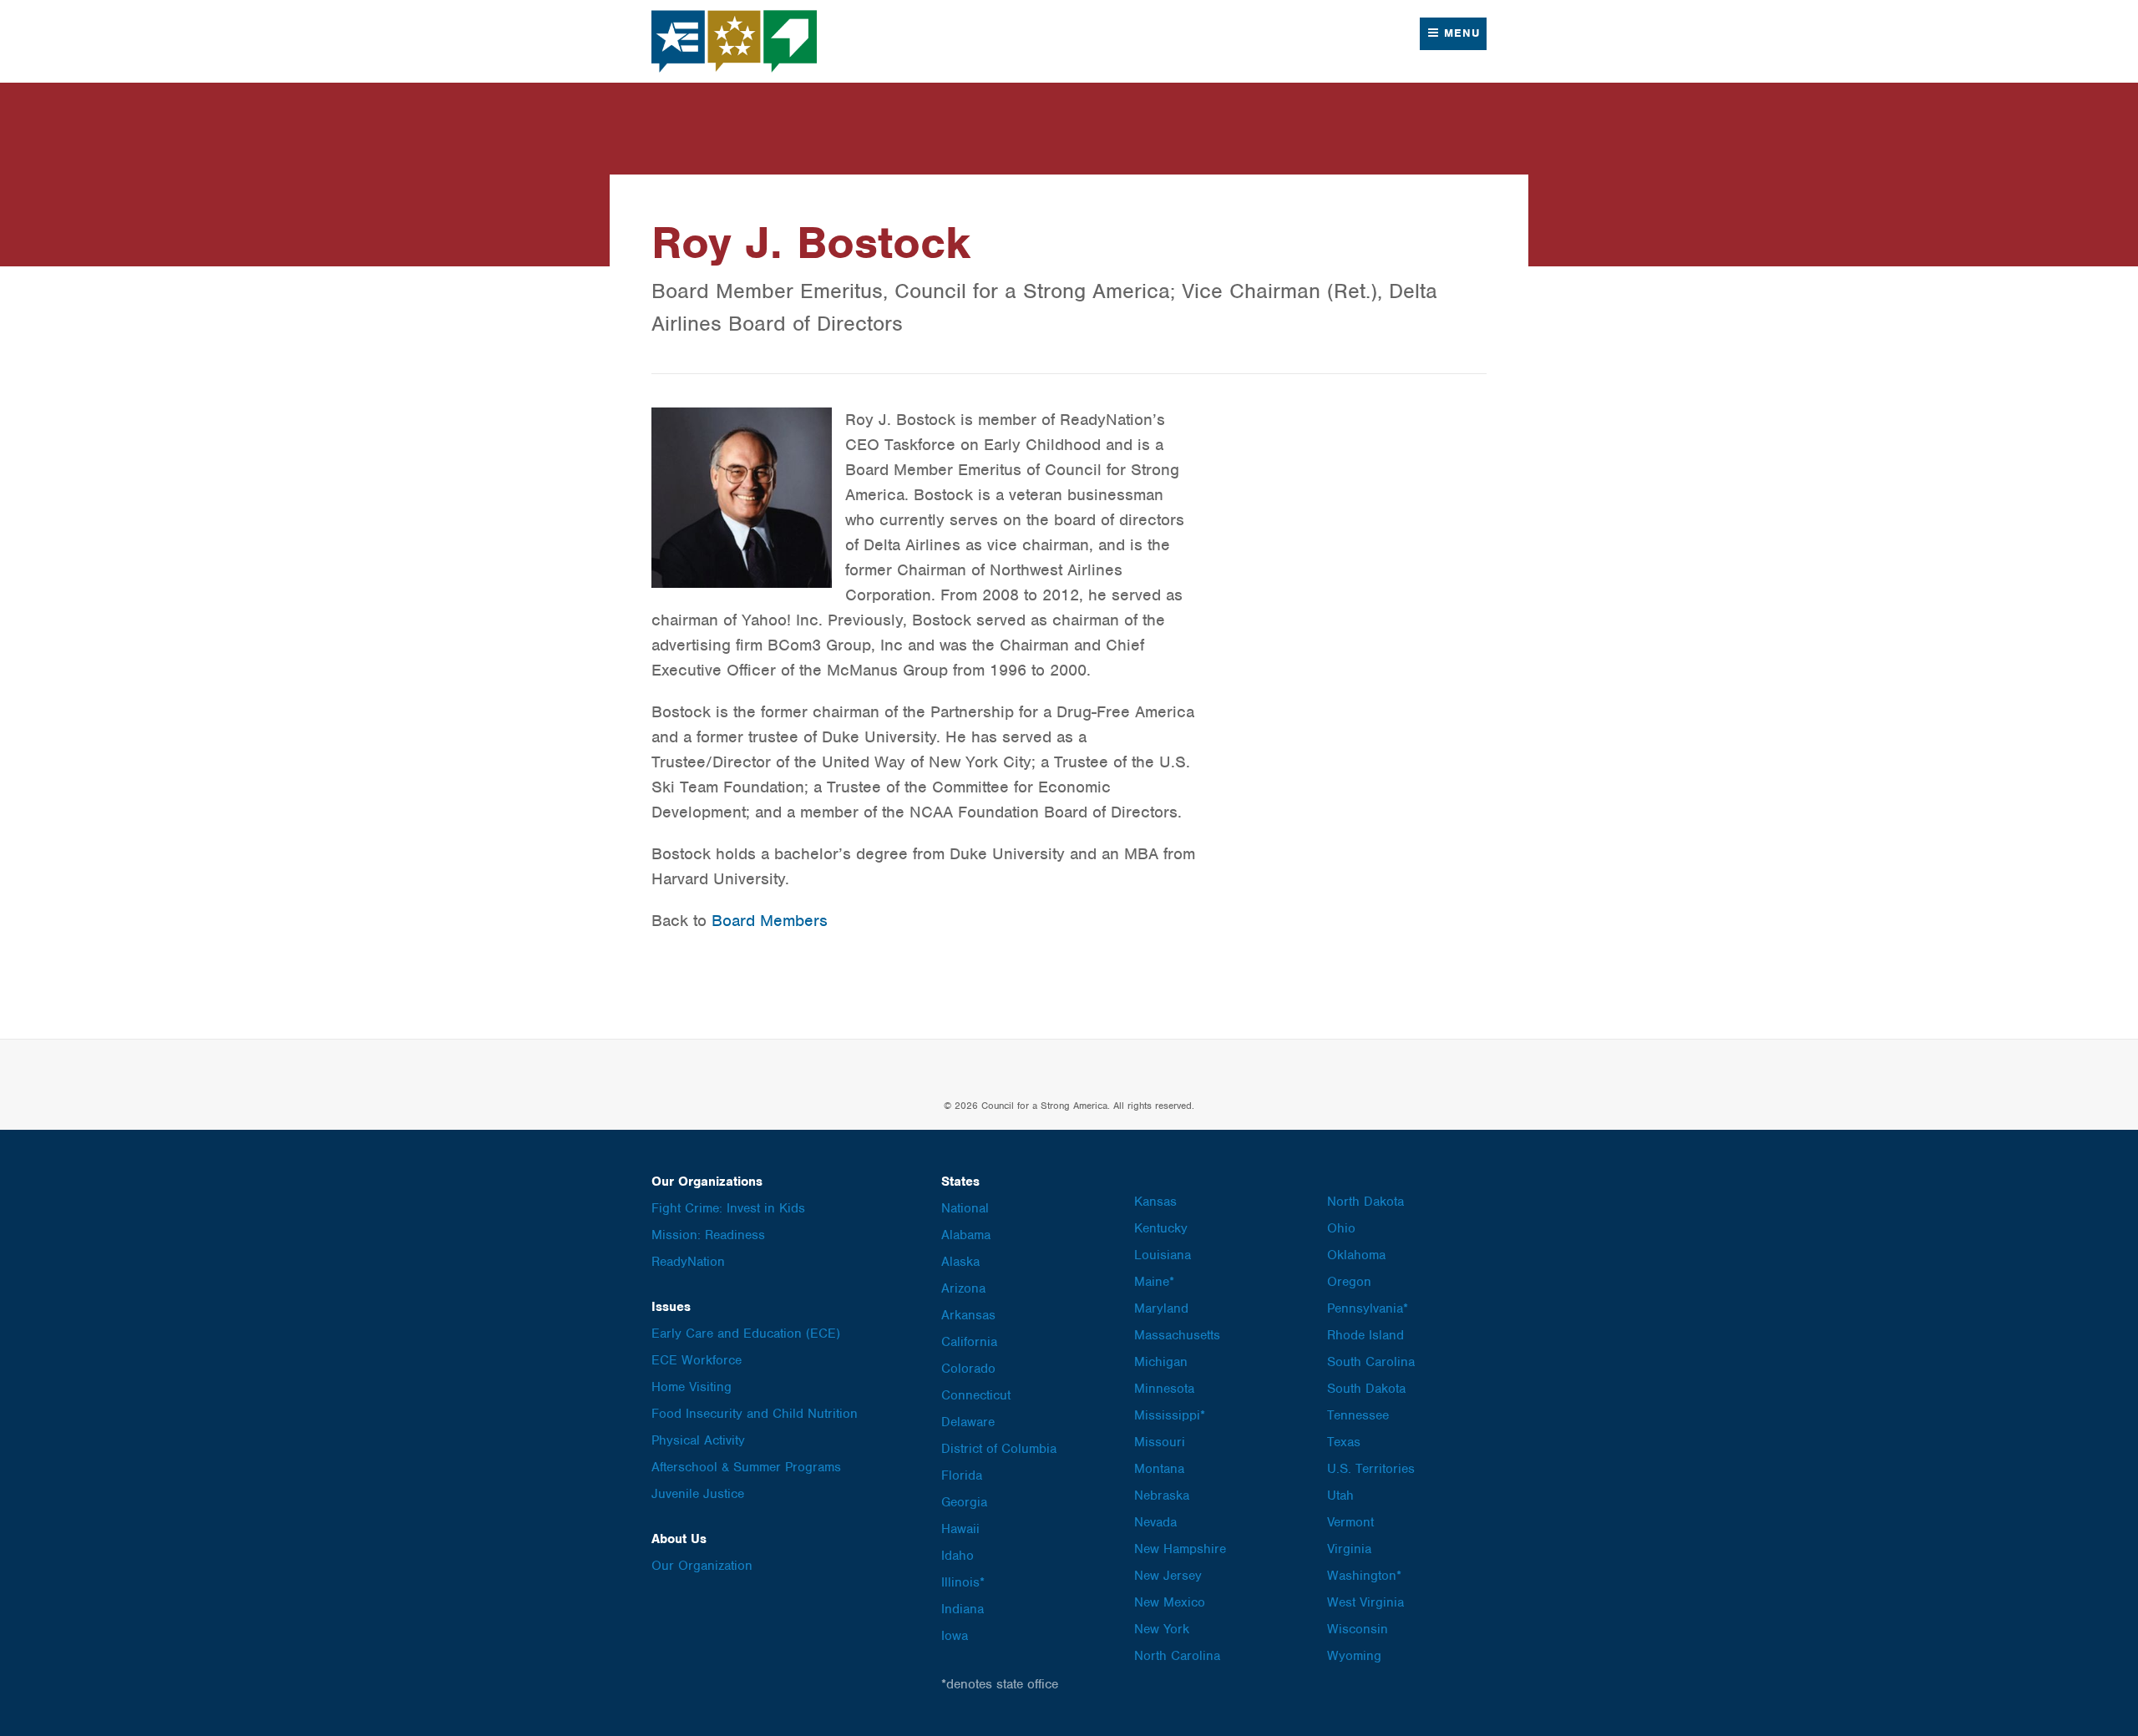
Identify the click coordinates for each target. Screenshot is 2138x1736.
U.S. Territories (1371, 1469)
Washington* (1364, 1576)
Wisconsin (1358, 1629)
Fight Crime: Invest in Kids (728, 1208)
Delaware (968, 1422)
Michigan (1161, 1362)
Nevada (1155, 1522)
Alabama (966, 1235)
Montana (1159, 1469)
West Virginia (1365, 1602)
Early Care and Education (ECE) (746, 1334)
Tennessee (1358, 1415)
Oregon (1349, 1282)
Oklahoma (1356, 1255)
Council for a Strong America (735, 41)
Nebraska (1162, 1496)
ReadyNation (688, 1262)
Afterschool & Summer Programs (746, 1467)
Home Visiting (692, 1387)
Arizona (963, 1288)
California (969, 1342)
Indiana (963, 1609)
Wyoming (1354, 1656)
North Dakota (1365, 1202)
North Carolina (1177, 1656)
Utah (1340, 1496)
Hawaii (960, 1529)
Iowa (955, 1636)
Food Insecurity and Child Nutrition (755, 1414)
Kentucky (1161, 1228)
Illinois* (963, 1582)
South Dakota (1366, 1389)
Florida (962, 1475)
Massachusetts (1177, 1335)
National (965, 1208)
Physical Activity (698, 1440)
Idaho (958, 1556)
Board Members (770, 921)
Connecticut (976, 1395)
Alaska (960, 1262)
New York (1162, 1629)
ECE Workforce (697, 1360)
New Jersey (1168, 1576)
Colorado (968, 1369)
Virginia (1349, 1549)
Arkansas (968, 1315)
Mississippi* (1170, 1415)
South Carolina (1371, 1362)
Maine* (1154, 1282)
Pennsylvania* (1368, 1308)
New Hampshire (1180, 1549)
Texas (1344, 1442)
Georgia (964, 1502)
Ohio (1341, 1228)
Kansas (1155, 1202)
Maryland (1161, 1308)
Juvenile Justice (698, 1494)
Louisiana (1163, 1255)
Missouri (1160, 1442)
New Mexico (1170, 1602)
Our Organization (702, 1566)
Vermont (1350, 1522)
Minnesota (1164, 1389)
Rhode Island (1365, 1335)
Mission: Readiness (708, 1235)
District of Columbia (999, 1449)
